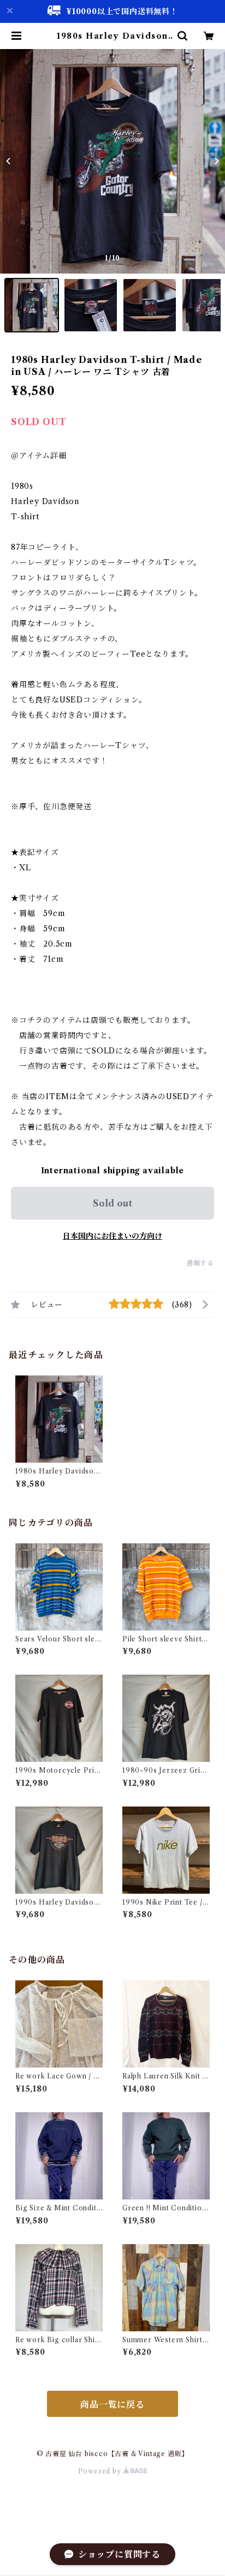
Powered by (101, 2471)
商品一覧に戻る (112, 2404)
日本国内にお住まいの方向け (112, 1236)
